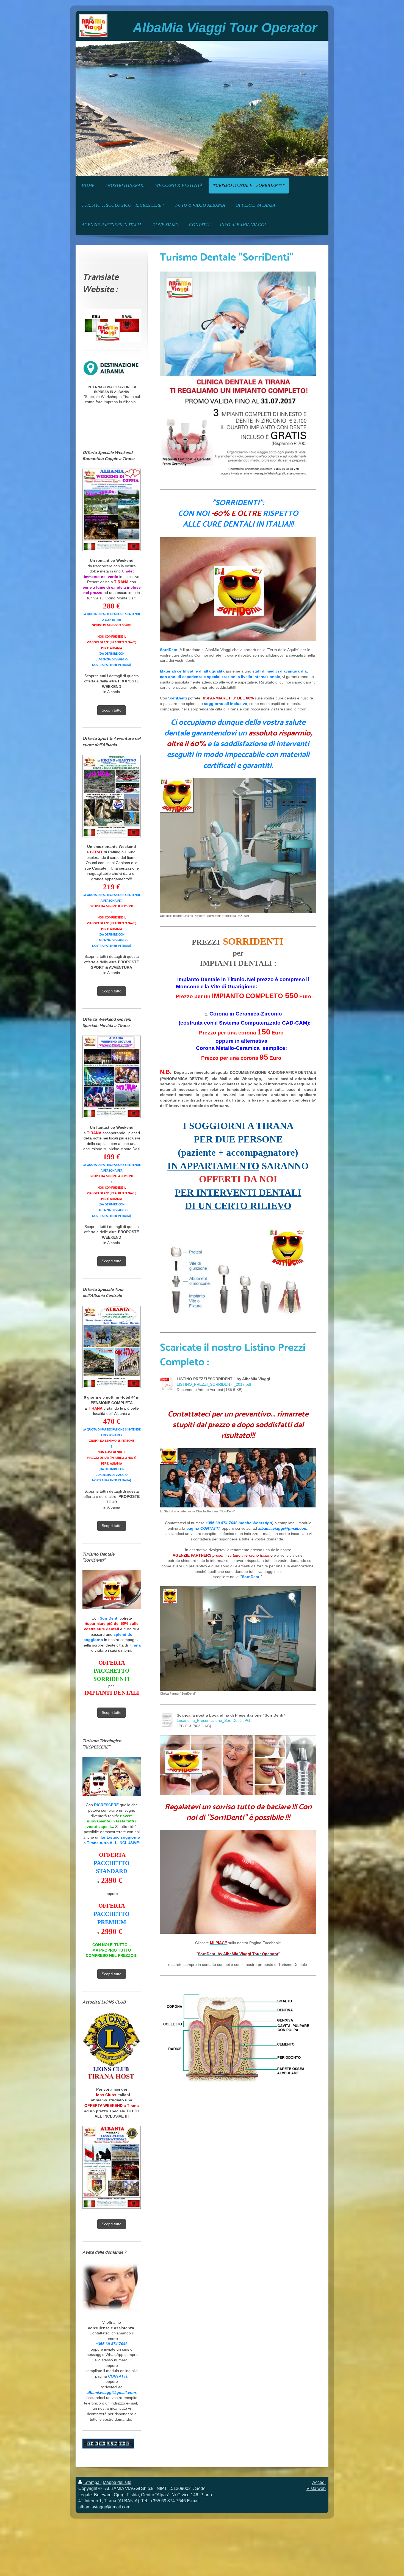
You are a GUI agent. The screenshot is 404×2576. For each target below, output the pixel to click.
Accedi (319, 2482)
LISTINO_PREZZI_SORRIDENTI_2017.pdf (214, 1384)
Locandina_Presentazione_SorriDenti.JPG (213, 1720)
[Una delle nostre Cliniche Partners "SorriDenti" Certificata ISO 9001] (238, 845)
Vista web (316, 2488)
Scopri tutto (112, 710)
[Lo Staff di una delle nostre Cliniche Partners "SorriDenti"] (238, 1478)
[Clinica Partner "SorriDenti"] (238, 1639)
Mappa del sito (117, 2482)
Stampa (92, 2482)
